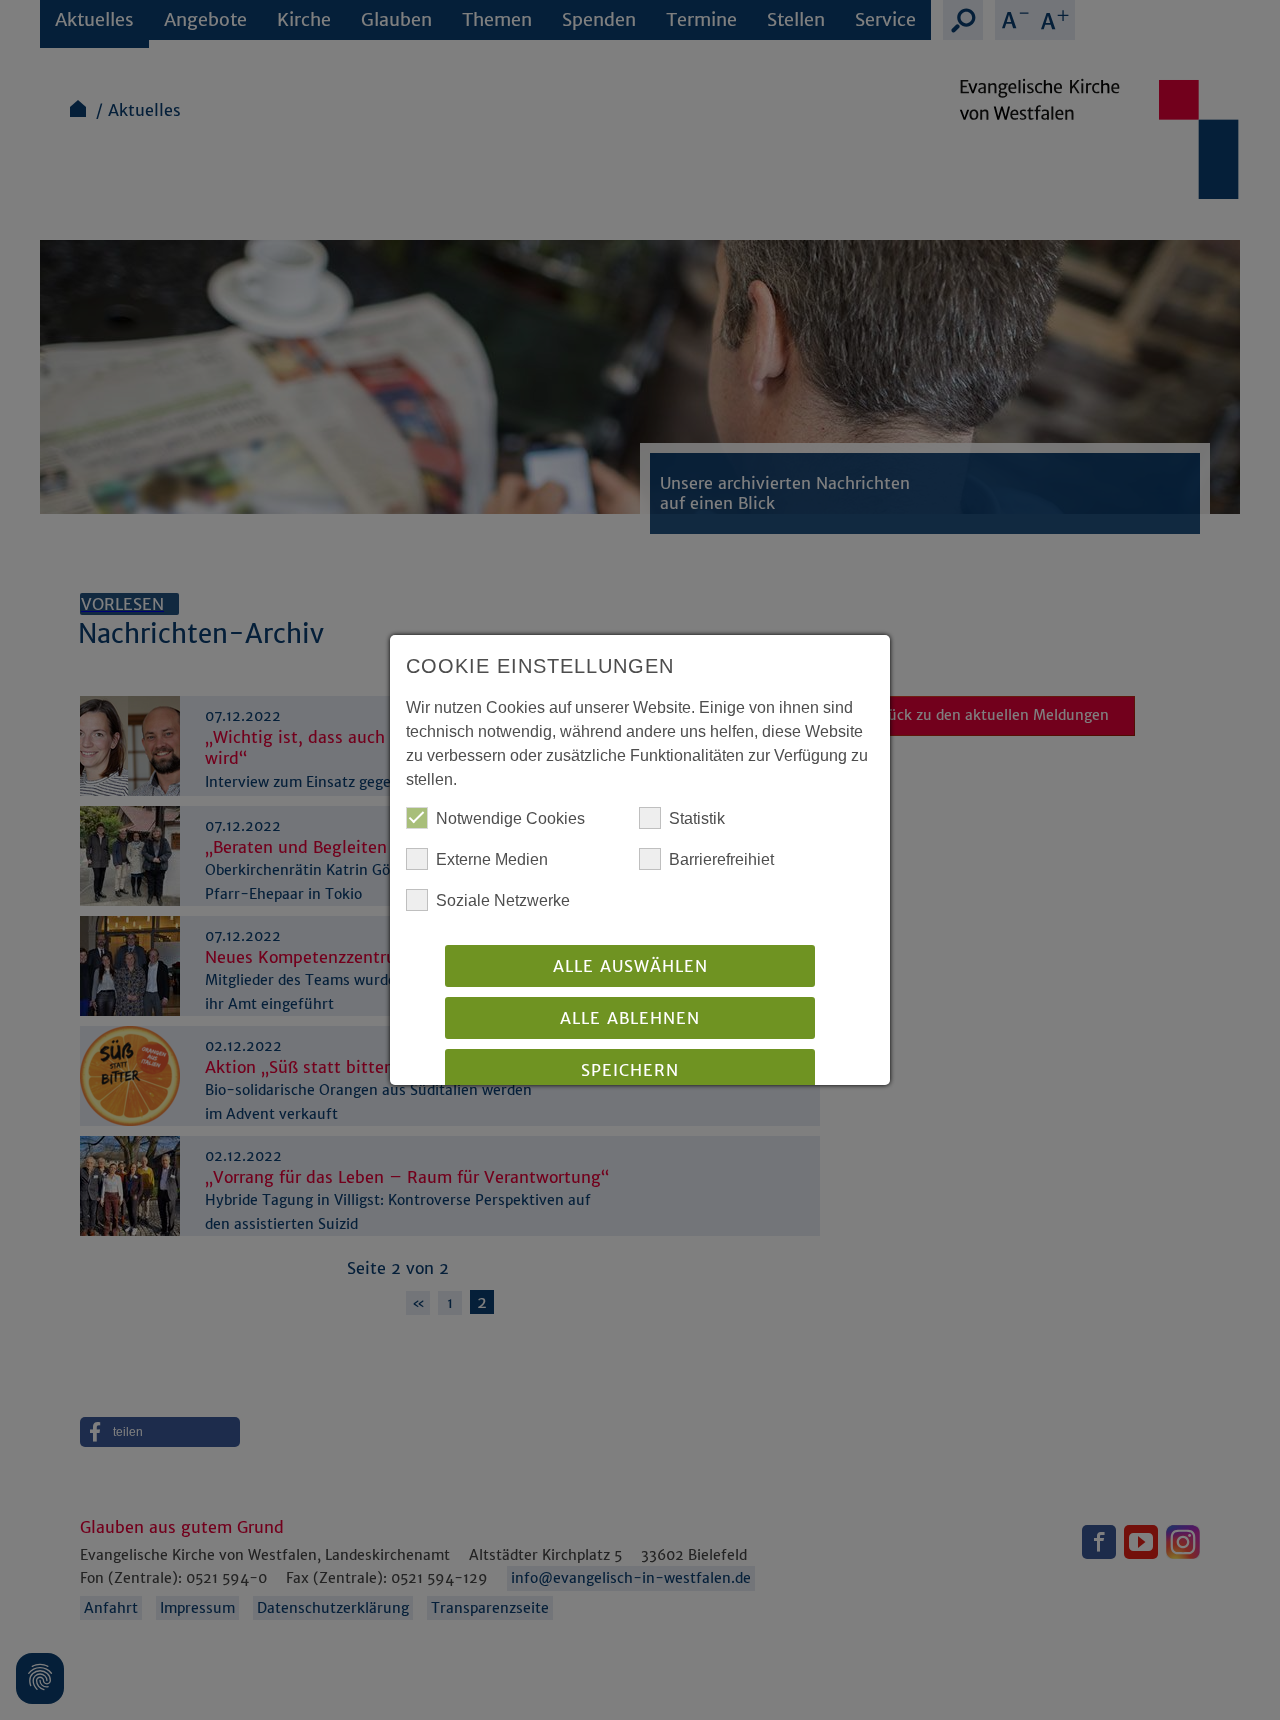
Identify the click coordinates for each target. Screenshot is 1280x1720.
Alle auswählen (630, 966)
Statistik (697, 818)
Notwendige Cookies (510, 818)
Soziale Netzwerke (503, 900)
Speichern (630, 1070)
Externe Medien (492, 859)
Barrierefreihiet (721, 859)
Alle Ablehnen (630, 1018)
